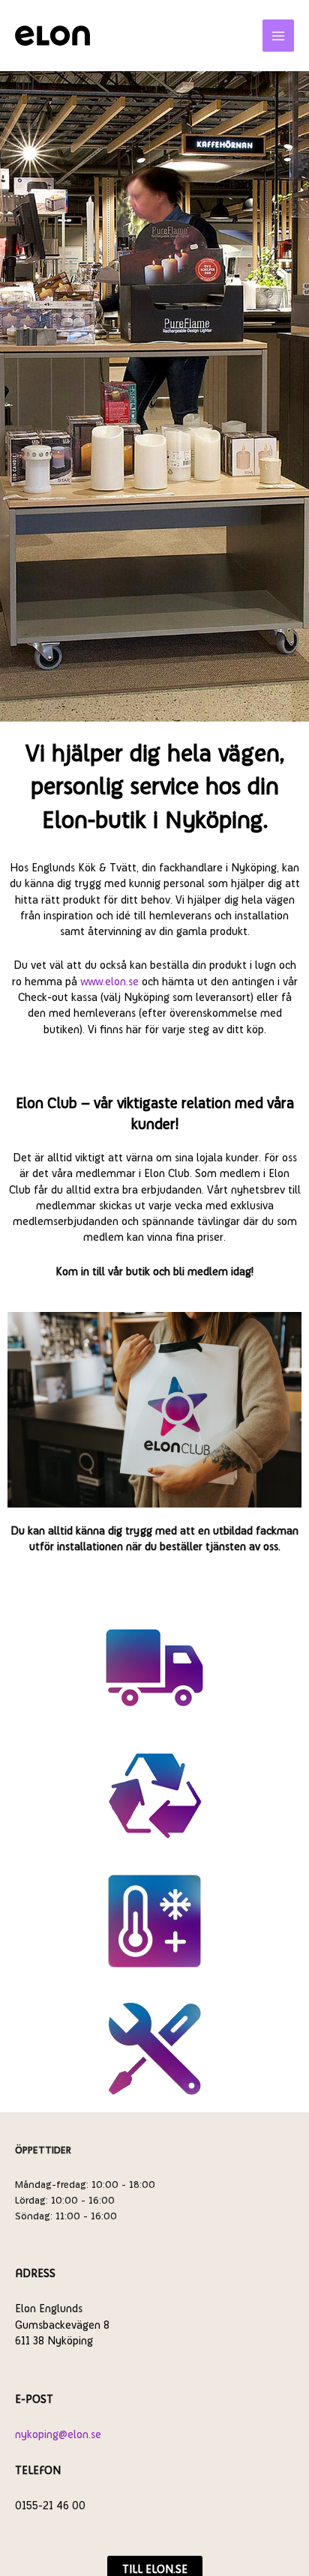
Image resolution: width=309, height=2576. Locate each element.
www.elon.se (109, 981)
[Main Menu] (279, 36)
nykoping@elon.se (58, 2434)
